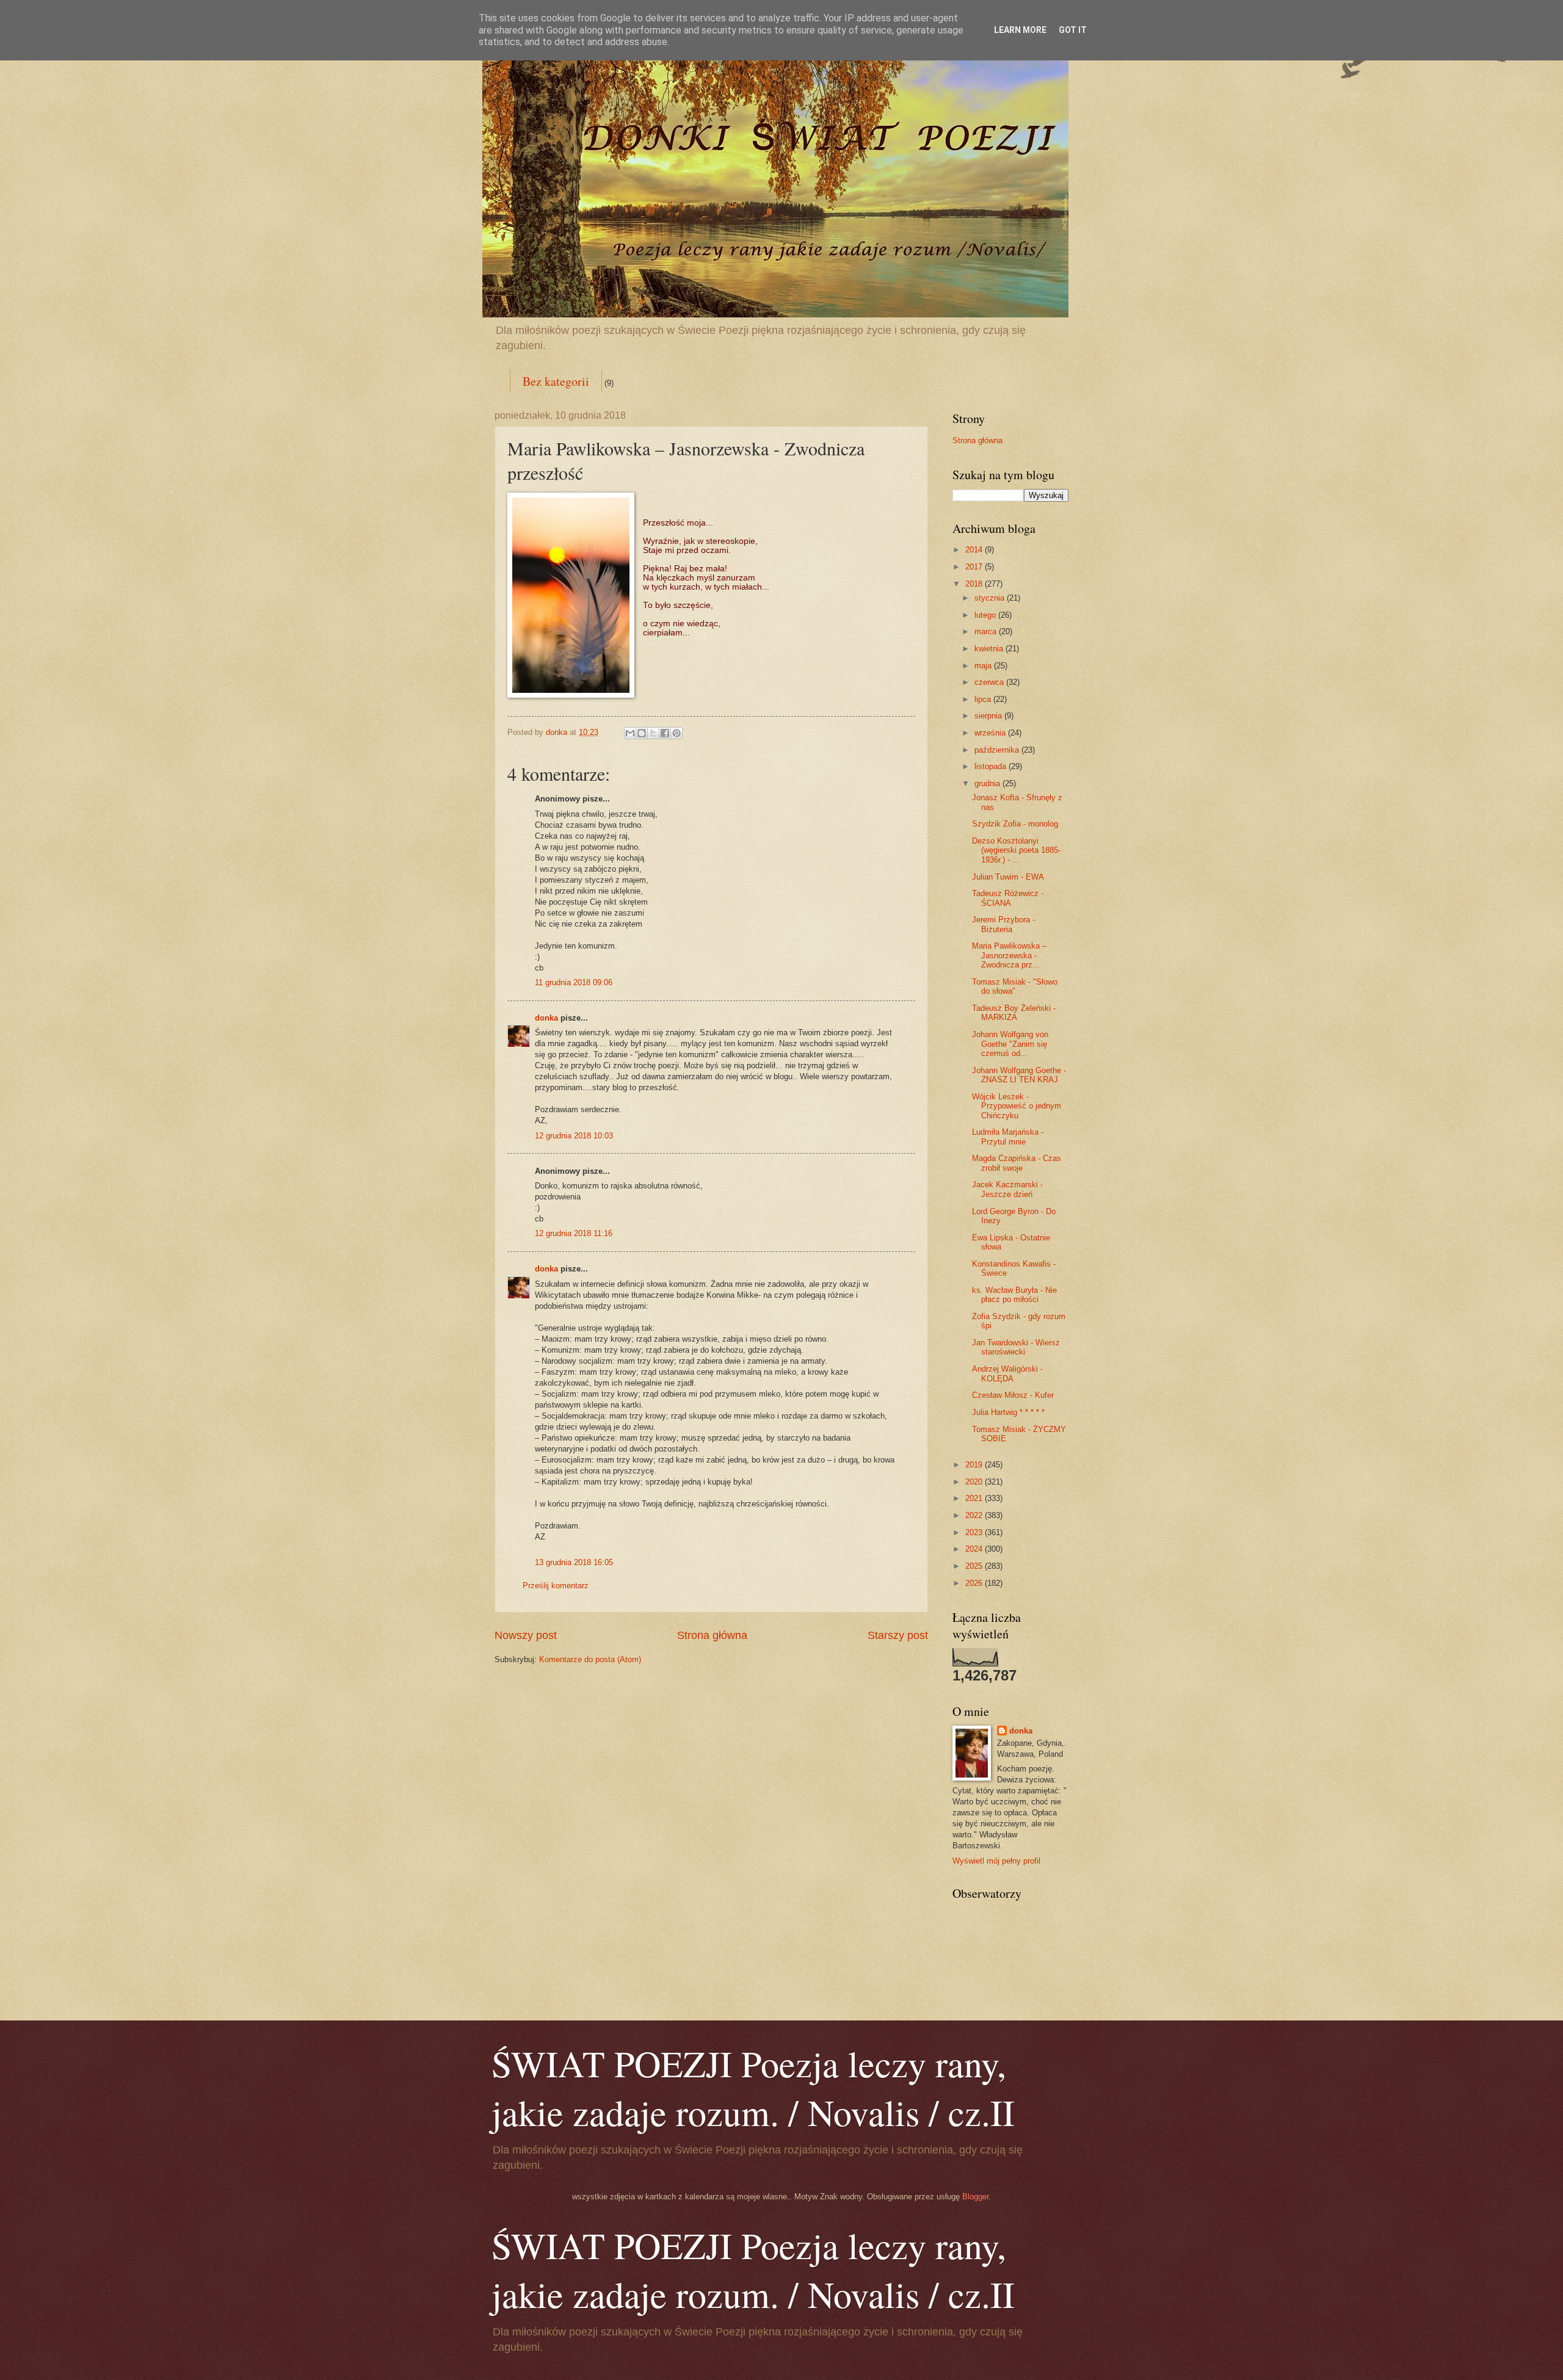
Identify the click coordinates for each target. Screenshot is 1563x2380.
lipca (984, 699)
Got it (1073, 30)
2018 (975, 584)
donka (546, 1018)
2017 (975, 567)
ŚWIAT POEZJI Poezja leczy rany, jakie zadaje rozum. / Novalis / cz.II (753, 2088)
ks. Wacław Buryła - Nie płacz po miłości (1014, 1295)
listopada (992, 766)
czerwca (990, 682)
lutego (986, 615)
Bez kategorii (556, 381)
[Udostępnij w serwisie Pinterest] (676, 733)
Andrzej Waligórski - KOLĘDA (1007, 1373)
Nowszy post (526, 1635)
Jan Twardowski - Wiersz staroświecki (1016, 1347)
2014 (975, 550)
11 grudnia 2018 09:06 (574, 982)
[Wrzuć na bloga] (642, 733)
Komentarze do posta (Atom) (590, 1659)
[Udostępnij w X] (653, 733)
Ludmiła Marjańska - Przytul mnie (1008, 1137)
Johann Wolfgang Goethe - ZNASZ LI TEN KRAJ (1019, 1075)
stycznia (991, 598)
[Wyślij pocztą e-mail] (630, 733)
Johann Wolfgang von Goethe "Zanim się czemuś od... (1010, 1044)
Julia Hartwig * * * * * (1008, 1412)
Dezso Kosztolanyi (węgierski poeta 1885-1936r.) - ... (1016, 850)
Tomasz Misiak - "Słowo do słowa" (1015, 986)
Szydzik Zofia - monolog (1015, 824)
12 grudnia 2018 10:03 (574, 1136)
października (998, 750)
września (991, 733)
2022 (975, 1515)
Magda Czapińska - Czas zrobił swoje (1017, 1163)
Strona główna (712, 1635)
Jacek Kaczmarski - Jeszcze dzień (1007, 1189)
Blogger (975, 2197)
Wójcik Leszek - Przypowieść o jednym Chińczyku (1017, 1106)
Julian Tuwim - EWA (1008, 877)
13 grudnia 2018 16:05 (574, 1562)
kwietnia (990, 649)
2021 (975, 1498)
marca (987, 631)
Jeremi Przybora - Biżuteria (1003, 924)
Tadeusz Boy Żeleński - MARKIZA (1014, 1013)
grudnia (988, 783)
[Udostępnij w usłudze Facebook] (665, 733)
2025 (975, 1566)
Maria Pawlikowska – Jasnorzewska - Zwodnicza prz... (1009, 955)
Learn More (1020, 30)
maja (984, 666)
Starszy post (898, 1635)
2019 (975, 1465)
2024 (975, 1549)
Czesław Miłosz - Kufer (1013, 1395)
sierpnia (989, 716)
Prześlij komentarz (556, 1586)
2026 (975, 1583)
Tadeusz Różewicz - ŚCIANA (1008, 898)
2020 (975, 1482)
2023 (975, 1532)
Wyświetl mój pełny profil (996, 1861)
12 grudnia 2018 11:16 (574, 1233)
